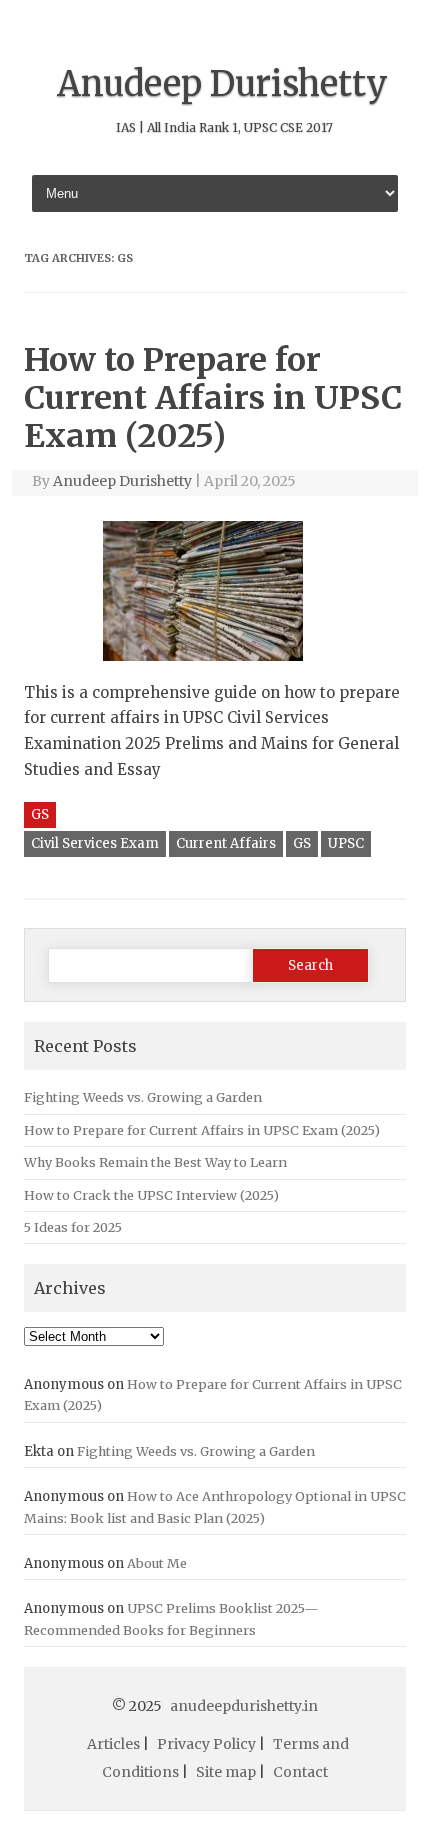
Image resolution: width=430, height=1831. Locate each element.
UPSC (346, 843)
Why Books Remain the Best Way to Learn (155, 1162)
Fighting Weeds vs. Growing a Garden (143, 1097)
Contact (300, 1772)
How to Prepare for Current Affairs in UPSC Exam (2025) (213, 398)
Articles (113, 1744)
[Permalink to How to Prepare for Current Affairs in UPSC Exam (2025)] (215, 668)
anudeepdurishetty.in (244, 1706)
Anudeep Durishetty (222, 84)
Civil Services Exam (95, 843)
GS (40, 814)
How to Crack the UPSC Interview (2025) (151, 1195)
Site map (226, 1772)
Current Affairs (226, 843)
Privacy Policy (206, 1744)
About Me (157, 1563)
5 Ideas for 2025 (73, 1227)
